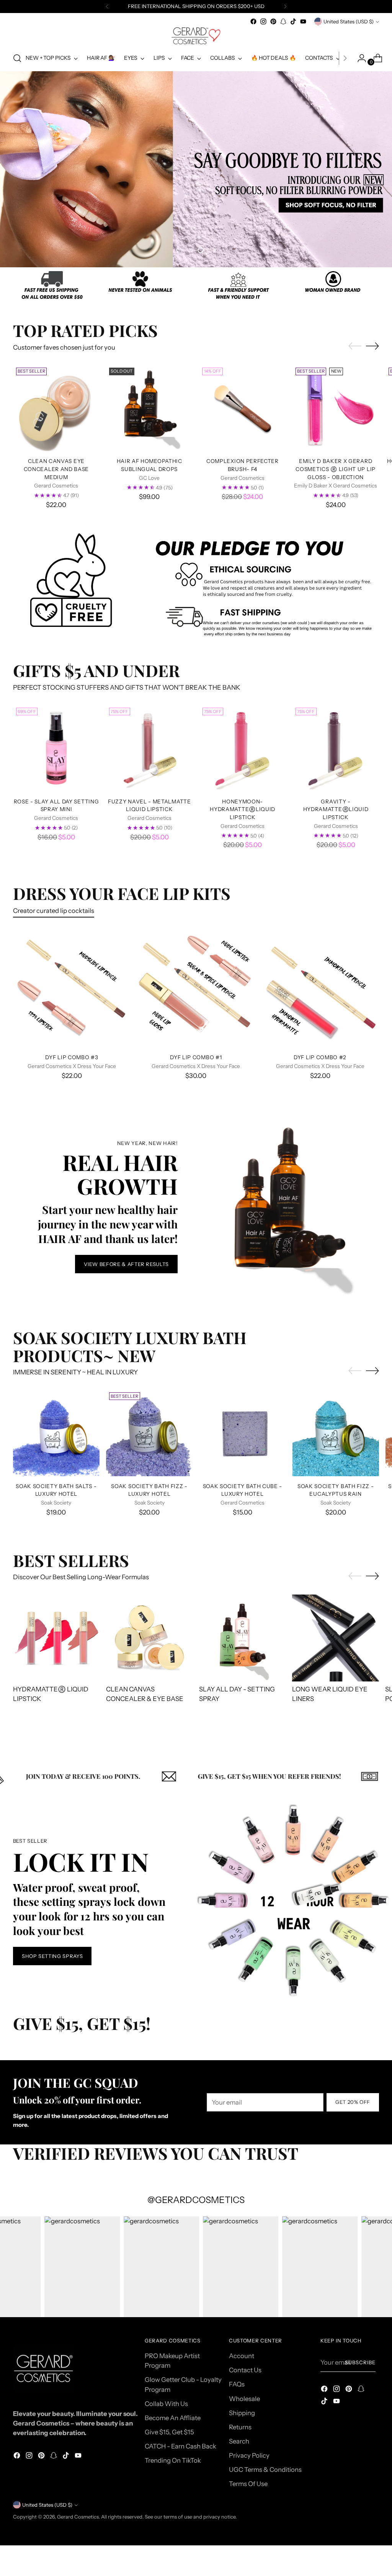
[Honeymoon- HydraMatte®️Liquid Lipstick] (243, 748)
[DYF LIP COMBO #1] (196, 989)
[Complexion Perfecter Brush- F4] (242, 408)
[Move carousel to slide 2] (201, 250)
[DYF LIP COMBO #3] (72, 989)
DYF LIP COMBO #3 (72, 1057)
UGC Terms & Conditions (265, 2470)
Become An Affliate (173, 2418)
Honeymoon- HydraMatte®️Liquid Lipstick (243, 809)
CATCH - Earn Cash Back (180, 2446)
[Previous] (107, 7)
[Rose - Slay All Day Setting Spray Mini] (56, 748)
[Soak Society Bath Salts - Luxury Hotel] (56, 1433)
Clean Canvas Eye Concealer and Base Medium (56, 469)
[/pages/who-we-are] (196, 287)
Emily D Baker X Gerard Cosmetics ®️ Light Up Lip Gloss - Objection (336, 469)
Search (239, 2441)
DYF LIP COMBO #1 (196, 1057)
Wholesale (244, 2399)
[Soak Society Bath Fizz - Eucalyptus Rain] (336, 1433)
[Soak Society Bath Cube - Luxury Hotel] (242, 1433)
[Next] (285, 7)
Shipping (242, 2413)
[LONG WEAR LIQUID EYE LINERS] (336, 1638)
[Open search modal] (17, 58)
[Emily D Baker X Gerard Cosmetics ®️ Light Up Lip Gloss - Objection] (336, 408)
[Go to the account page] (359, 58)
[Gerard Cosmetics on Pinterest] (273, 21)
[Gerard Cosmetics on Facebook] (253, 21)
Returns (240, 2427)
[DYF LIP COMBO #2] (320, 989)
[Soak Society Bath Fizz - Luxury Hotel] (149, 1433)
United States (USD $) (349, 21)
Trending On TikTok (173, 2460)
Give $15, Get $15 (169, 2432)
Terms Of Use (248, 2484)
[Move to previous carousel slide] (178, 250)
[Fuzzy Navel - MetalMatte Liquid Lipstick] (149, 748)
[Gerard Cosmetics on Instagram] (263, 21)
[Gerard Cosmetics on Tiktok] (293, 21)
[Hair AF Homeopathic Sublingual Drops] (149, 408)
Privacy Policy (249, 2455)
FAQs (237, 2384)
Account (242, 2356)
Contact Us (245, 2370)
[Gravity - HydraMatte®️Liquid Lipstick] (336, 748)
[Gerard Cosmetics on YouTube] (303, 21)
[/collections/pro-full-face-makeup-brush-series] (196, 169)
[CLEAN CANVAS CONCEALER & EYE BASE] (149, 1638)
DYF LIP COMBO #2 (320, 1057)
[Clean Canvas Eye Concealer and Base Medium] (56, 408)
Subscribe (360, 2362)
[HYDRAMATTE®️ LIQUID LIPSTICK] (56, 1638)
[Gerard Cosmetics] (196, 36)
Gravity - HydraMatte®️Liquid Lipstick (336, 809)
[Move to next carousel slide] (214, 250)
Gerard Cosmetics (78, 2517)
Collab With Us (166, 2404)
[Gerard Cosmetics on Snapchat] (283, 21)
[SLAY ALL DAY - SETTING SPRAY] (243, 1638)
